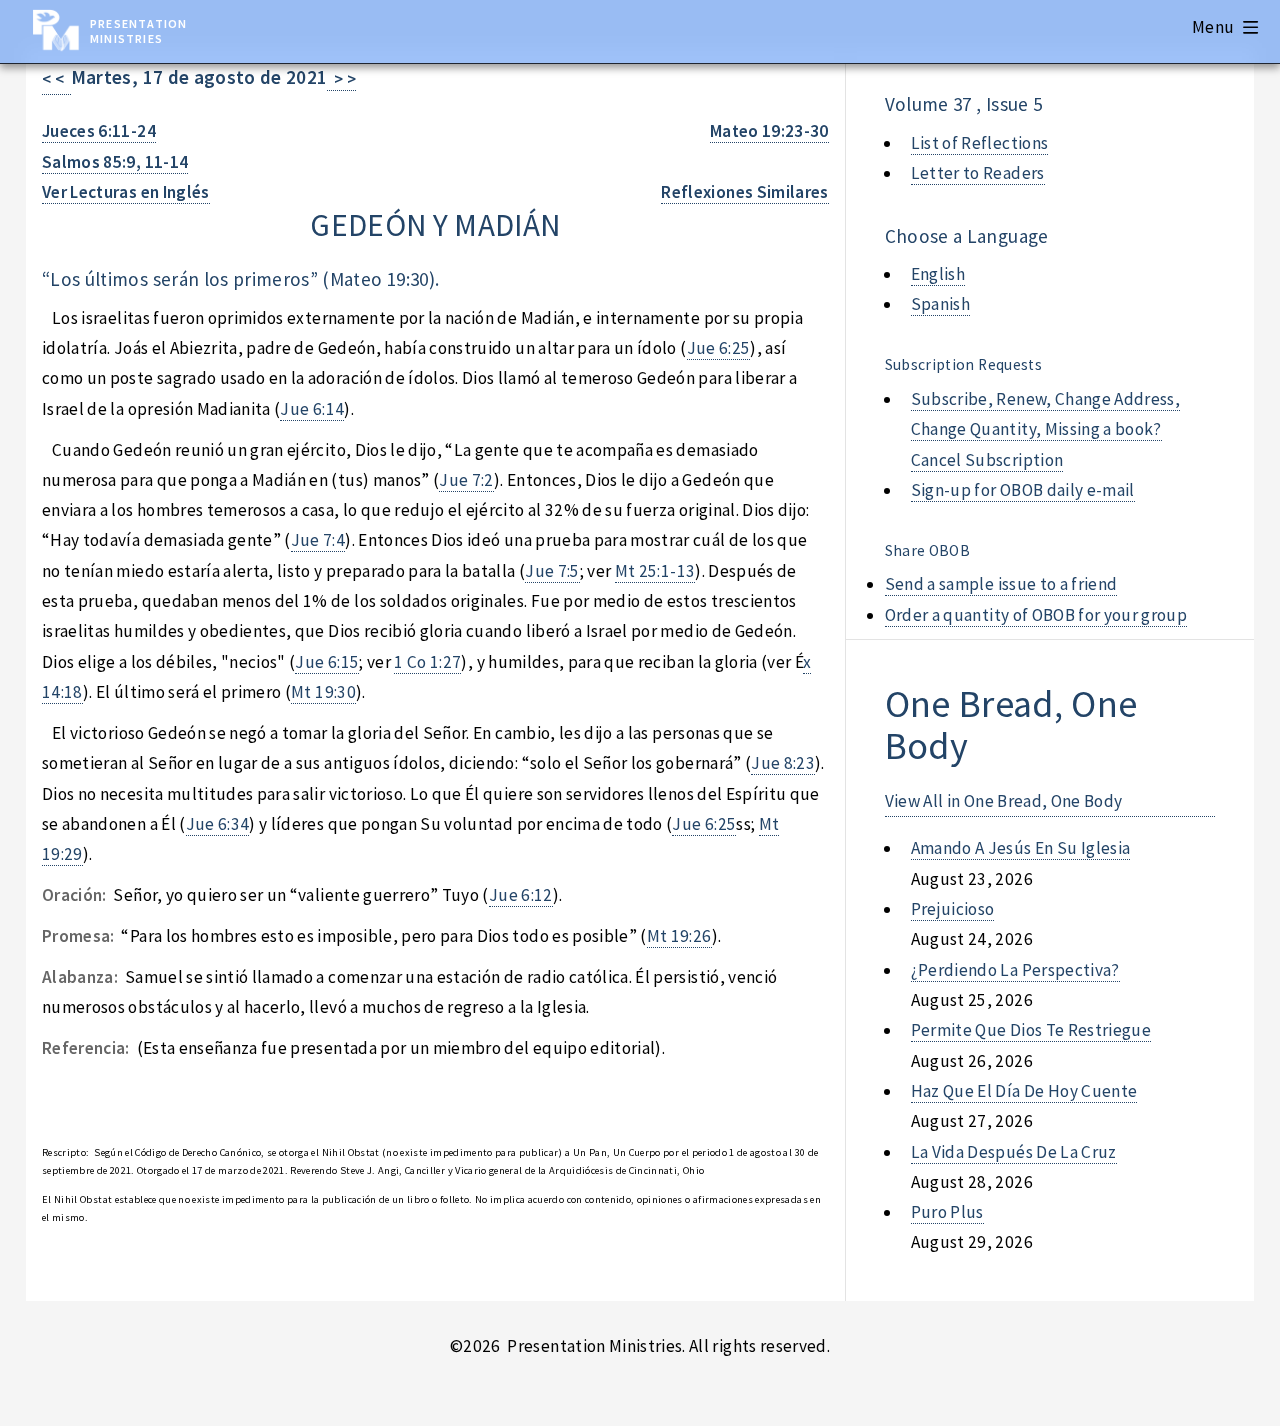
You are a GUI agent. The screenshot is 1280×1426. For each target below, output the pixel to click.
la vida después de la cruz (1014, 1152)
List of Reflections (980, 143)
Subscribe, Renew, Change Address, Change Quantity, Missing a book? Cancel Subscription (1045, 429)
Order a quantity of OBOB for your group (1036, 615)
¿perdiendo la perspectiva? (1015, 970)
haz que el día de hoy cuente (1024, 1091)
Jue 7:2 (466, 480)
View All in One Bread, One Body (1004, 801)
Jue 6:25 (719, 348)
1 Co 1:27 (427, 662)
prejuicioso (953, 909)
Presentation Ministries (138, 31)
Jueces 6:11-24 (99, 131)
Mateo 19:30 (379, 279)
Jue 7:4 (318, 540)
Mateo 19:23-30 (769, 131)
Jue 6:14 (312, 409)
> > (341, 79)
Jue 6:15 (327, 662)
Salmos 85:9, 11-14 (115, 162)
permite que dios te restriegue (1031, 1030)
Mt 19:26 (679, 936)
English (938, 274)
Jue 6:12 (521, 895)
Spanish (940, 304)
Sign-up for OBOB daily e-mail (1023, 490)
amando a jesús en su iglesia (1021, 848)
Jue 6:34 (218, 824)
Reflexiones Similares (744, 192)
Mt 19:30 (323, 692)
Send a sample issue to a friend (1001, 584)
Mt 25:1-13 (655, 571)
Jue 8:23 (783, 763)
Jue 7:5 (552, 571)
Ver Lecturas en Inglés (126, 192)
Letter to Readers (978, 173)
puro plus (947, 1212)
